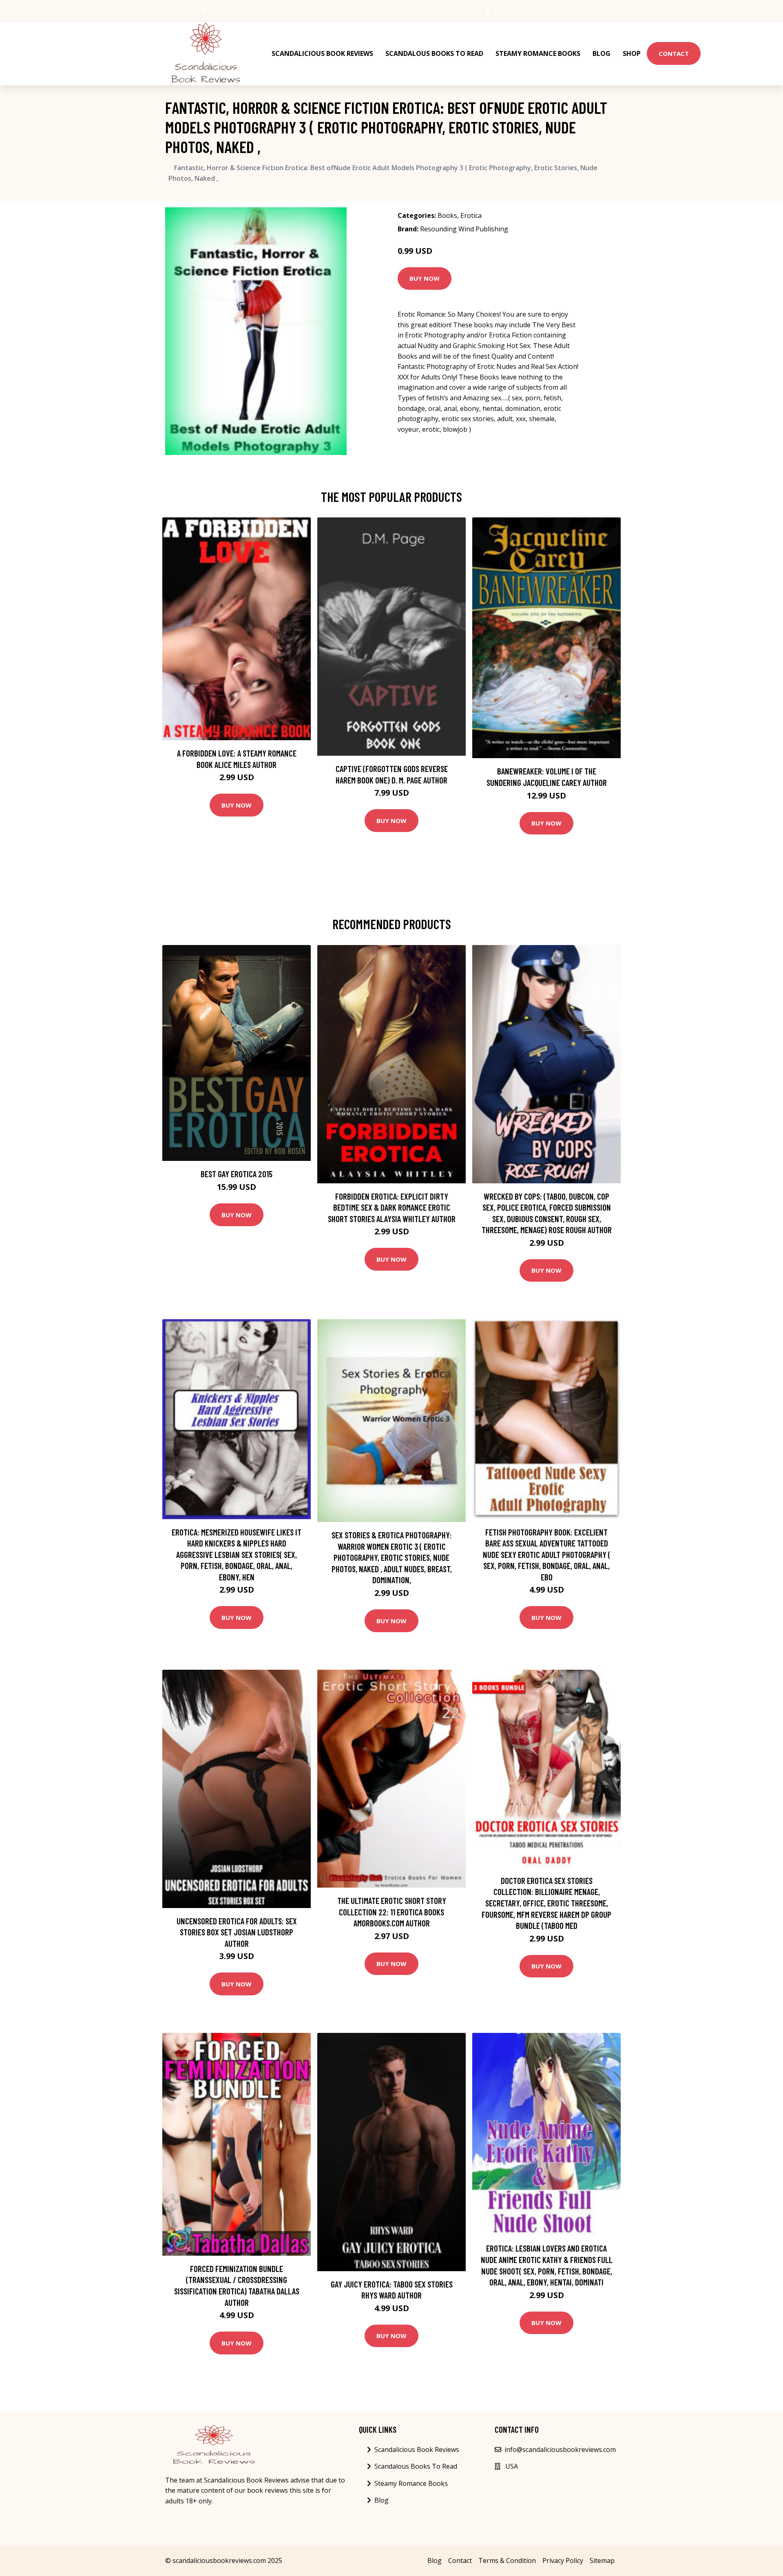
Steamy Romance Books (538, 53)
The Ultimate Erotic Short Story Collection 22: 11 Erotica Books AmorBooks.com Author (392, 1912)
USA (501, 11)
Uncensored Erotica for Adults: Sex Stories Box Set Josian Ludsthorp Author (237, 1932)
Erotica (471, 215)
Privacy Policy (563, 2560)
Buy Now (425, 278)
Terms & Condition (507, 2560)
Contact (674, 53)
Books (447, 215)
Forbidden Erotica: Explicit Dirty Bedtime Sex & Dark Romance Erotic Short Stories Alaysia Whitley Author (392, 1207)
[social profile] (204, 11)
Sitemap (602, 2560)
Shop (632, 53)
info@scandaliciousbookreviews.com (563, 11)
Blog (602, 53)
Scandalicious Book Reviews (322, 53)
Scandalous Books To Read (434, 53)
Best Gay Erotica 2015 (237, 1174)
